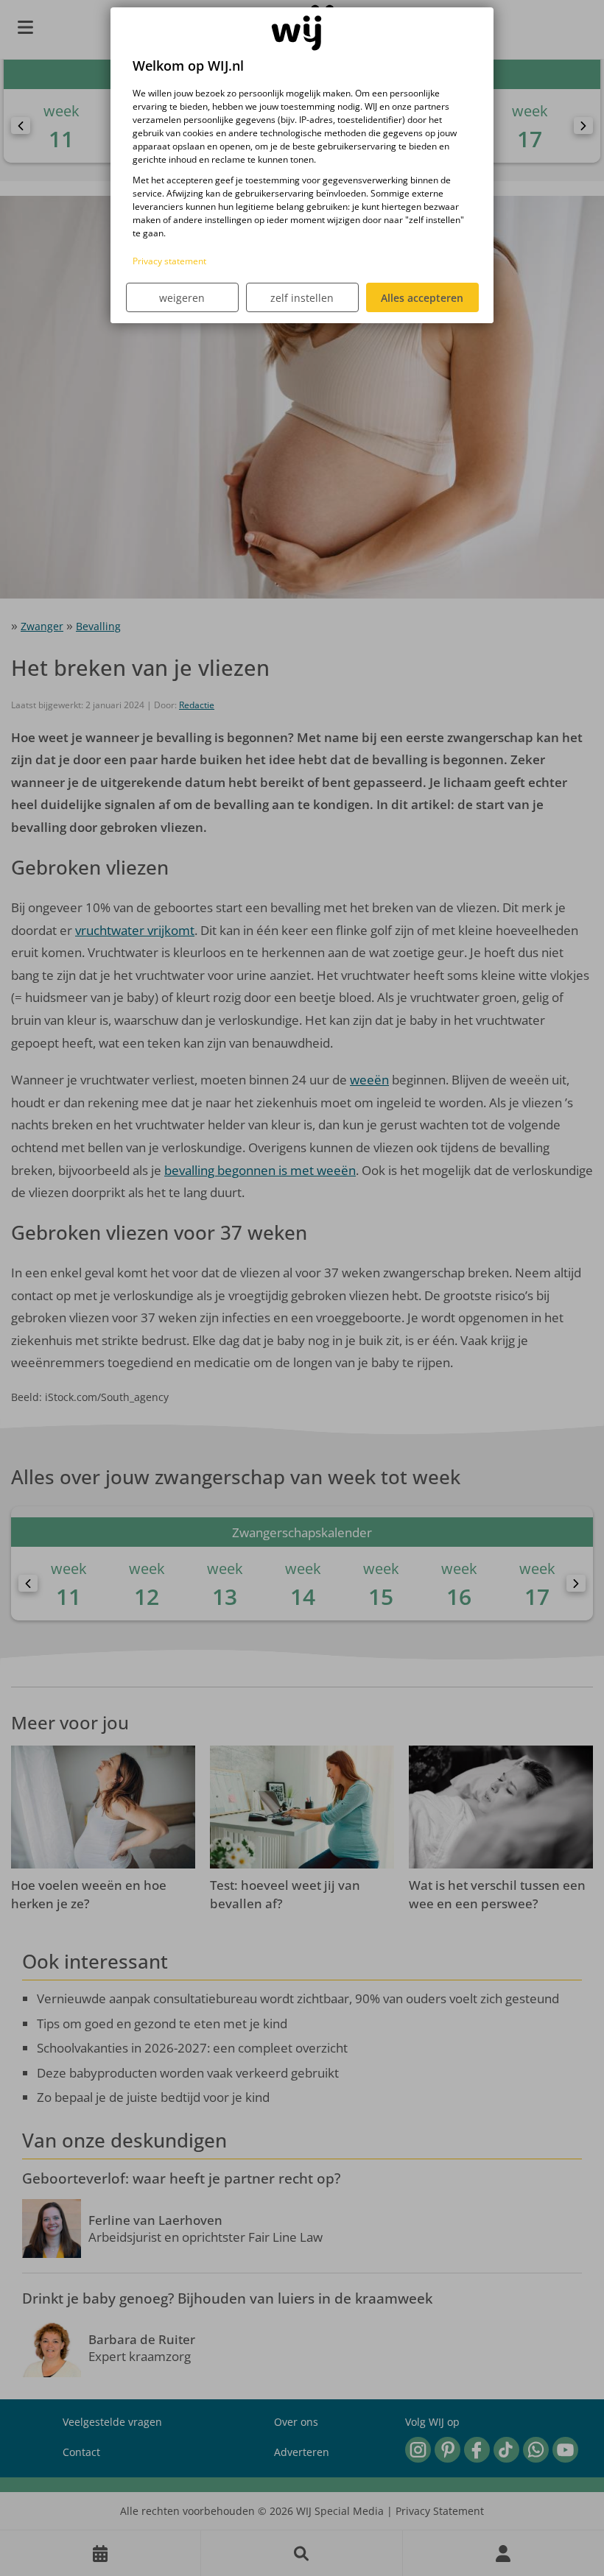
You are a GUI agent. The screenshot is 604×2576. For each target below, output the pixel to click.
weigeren (182, 298)
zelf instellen (302, 298)
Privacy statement (169, 261)
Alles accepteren (422, 298)
